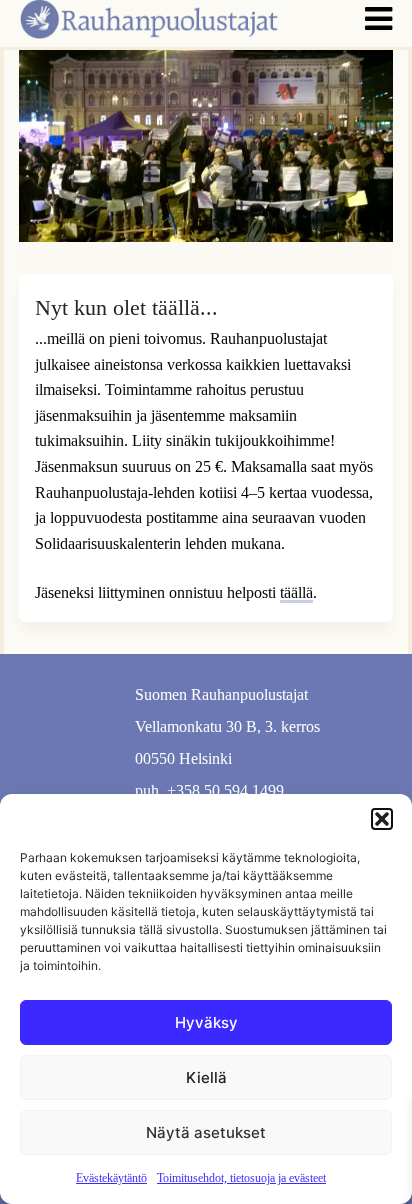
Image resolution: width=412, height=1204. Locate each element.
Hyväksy (206, 1022)
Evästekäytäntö (111, 1178)
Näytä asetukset (206, 1132)
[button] (382, 819)
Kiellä (206, 1077)
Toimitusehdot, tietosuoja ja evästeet (241, 1178)
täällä (296, 592)
